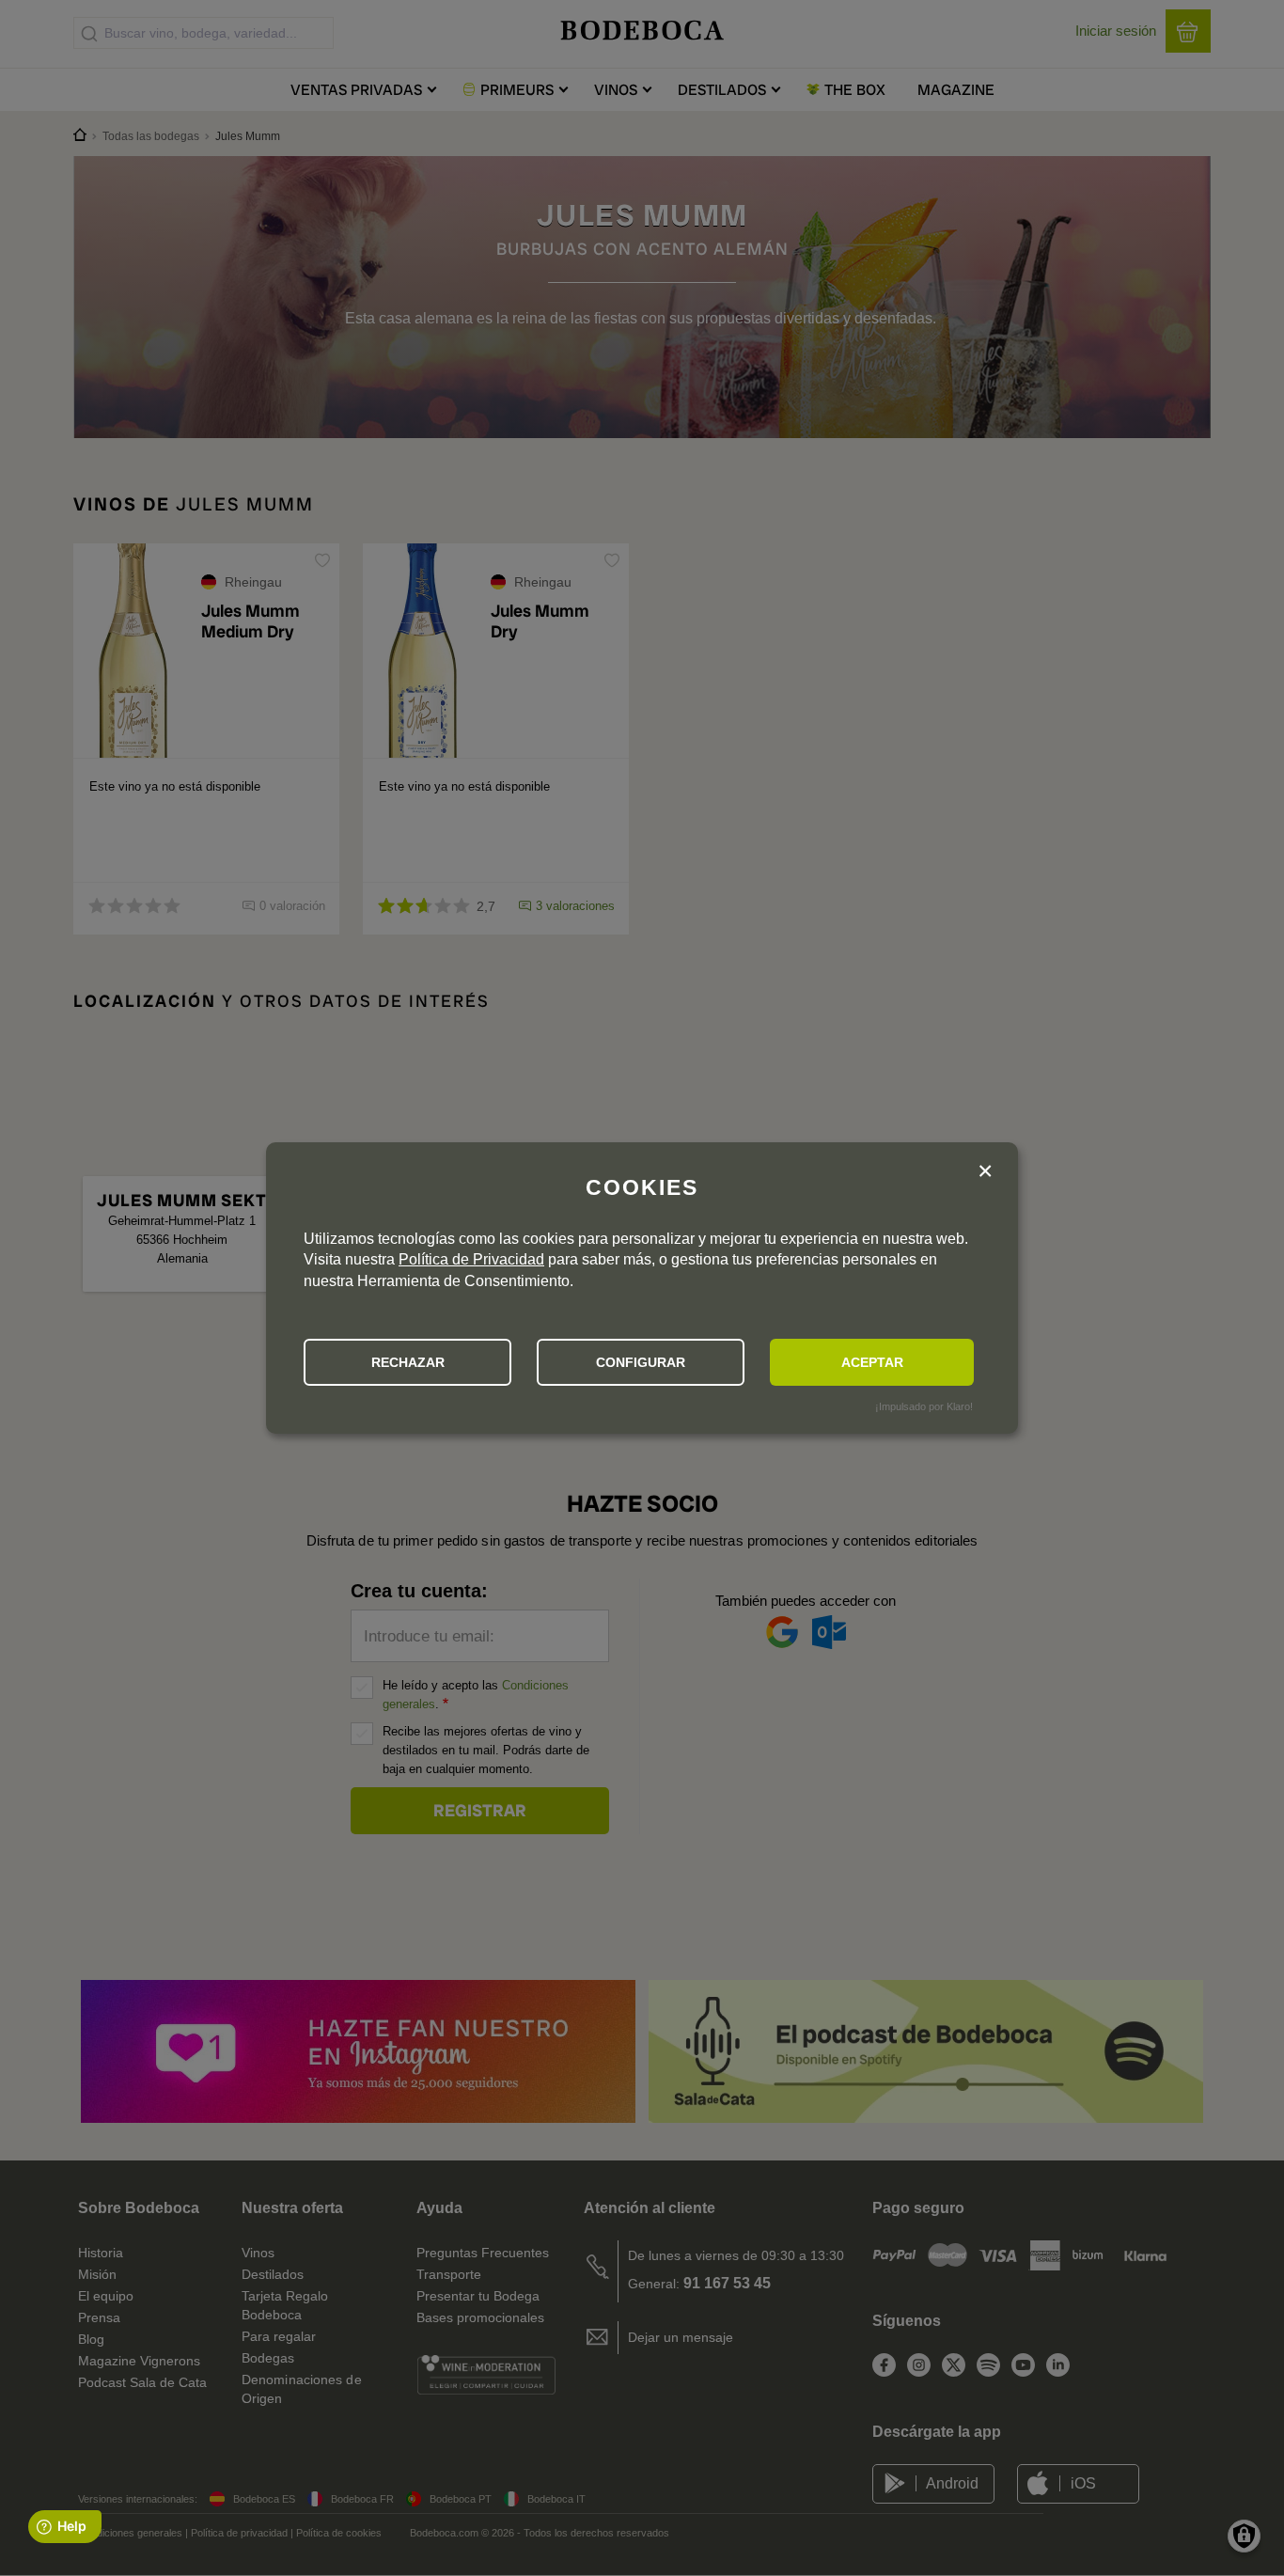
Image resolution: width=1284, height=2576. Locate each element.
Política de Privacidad (471, 1259)
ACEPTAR (872, 1362)
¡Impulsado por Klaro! (924, 1406)
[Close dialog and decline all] (985, 1173)
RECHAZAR (408, 1362)
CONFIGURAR (641, 1362)
